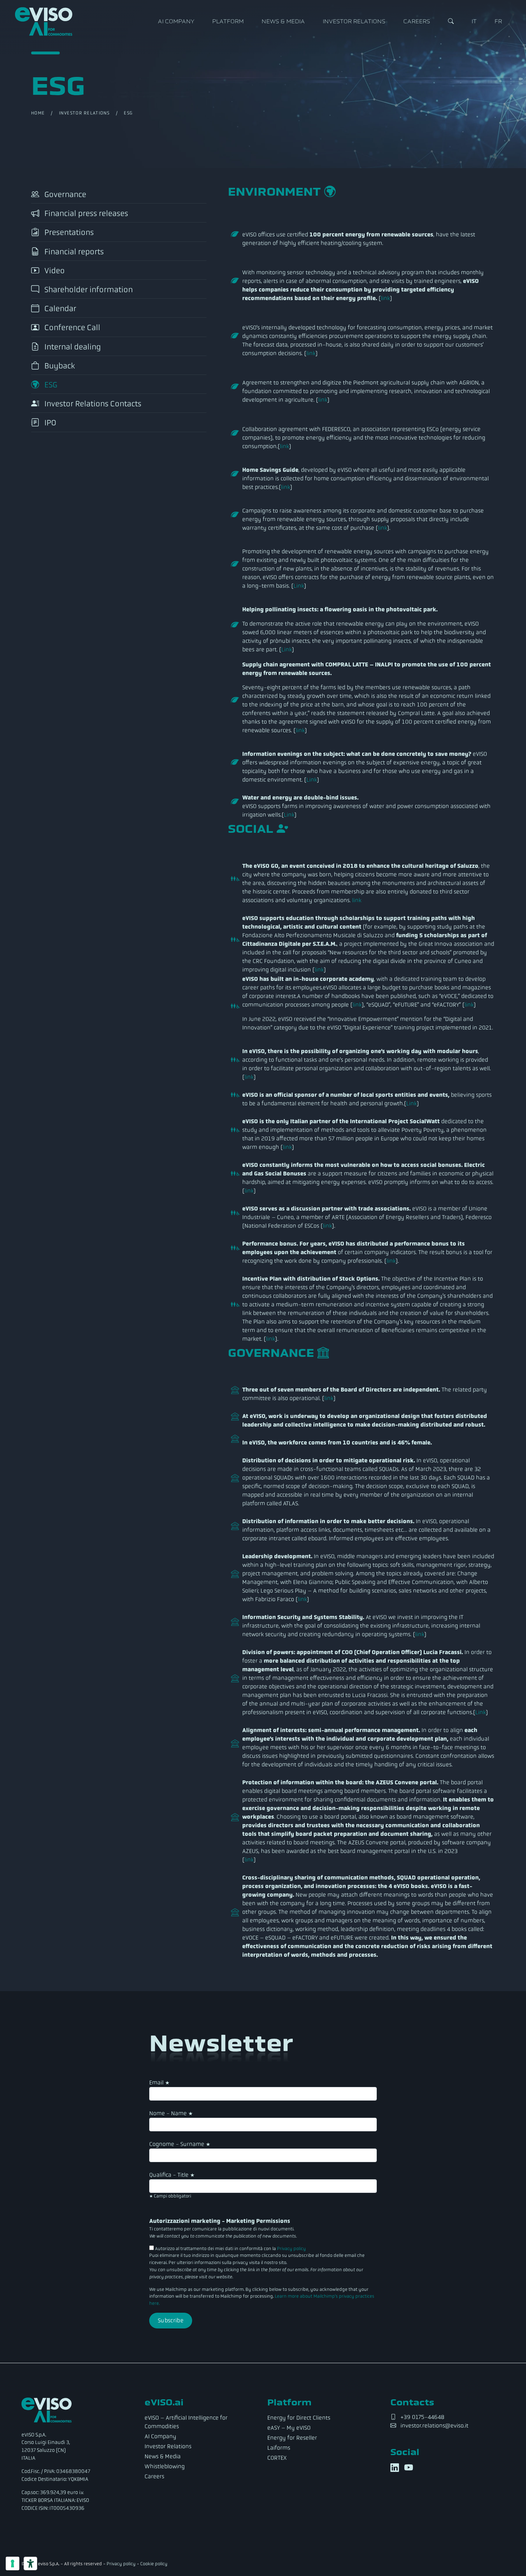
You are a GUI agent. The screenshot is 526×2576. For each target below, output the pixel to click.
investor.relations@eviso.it (434, 2426)
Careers (417, 21)
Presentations (68, 233)
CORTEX (277, 2458)
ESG (50, 385)
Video (54, 271)
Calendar (59, 309)
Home (38, 113)
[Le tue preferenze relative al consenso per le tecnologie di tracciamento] (13, 2563)
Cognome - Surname (180, 2144)
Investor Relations (354, 21)
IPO (49, 423)
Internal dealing (72, 347)
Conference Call (71, 328)
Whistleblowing (165, 2466)
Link (299, 586)
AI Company (176, 21)
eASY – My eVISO (289, 2428)
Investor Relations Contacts (92, 404)
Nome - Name (171, 2113)
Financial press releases (85, 213)
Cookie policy (154, 2564)
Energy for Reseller (292, 2438)
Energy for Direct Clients (299, 2418)
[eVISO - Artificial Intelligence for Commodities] (44, 21)
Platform (228, 21)
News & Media (283, 21)
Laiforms (279, 2448)
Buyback (59, 366)
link (385, 298)
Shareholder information (88, 290)
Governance (64, 194)
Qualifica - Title (172, 2175)
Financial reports (73, 252)
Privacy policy (291, 2249)
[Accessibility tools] (30, 2563)
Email (159, 2083)
